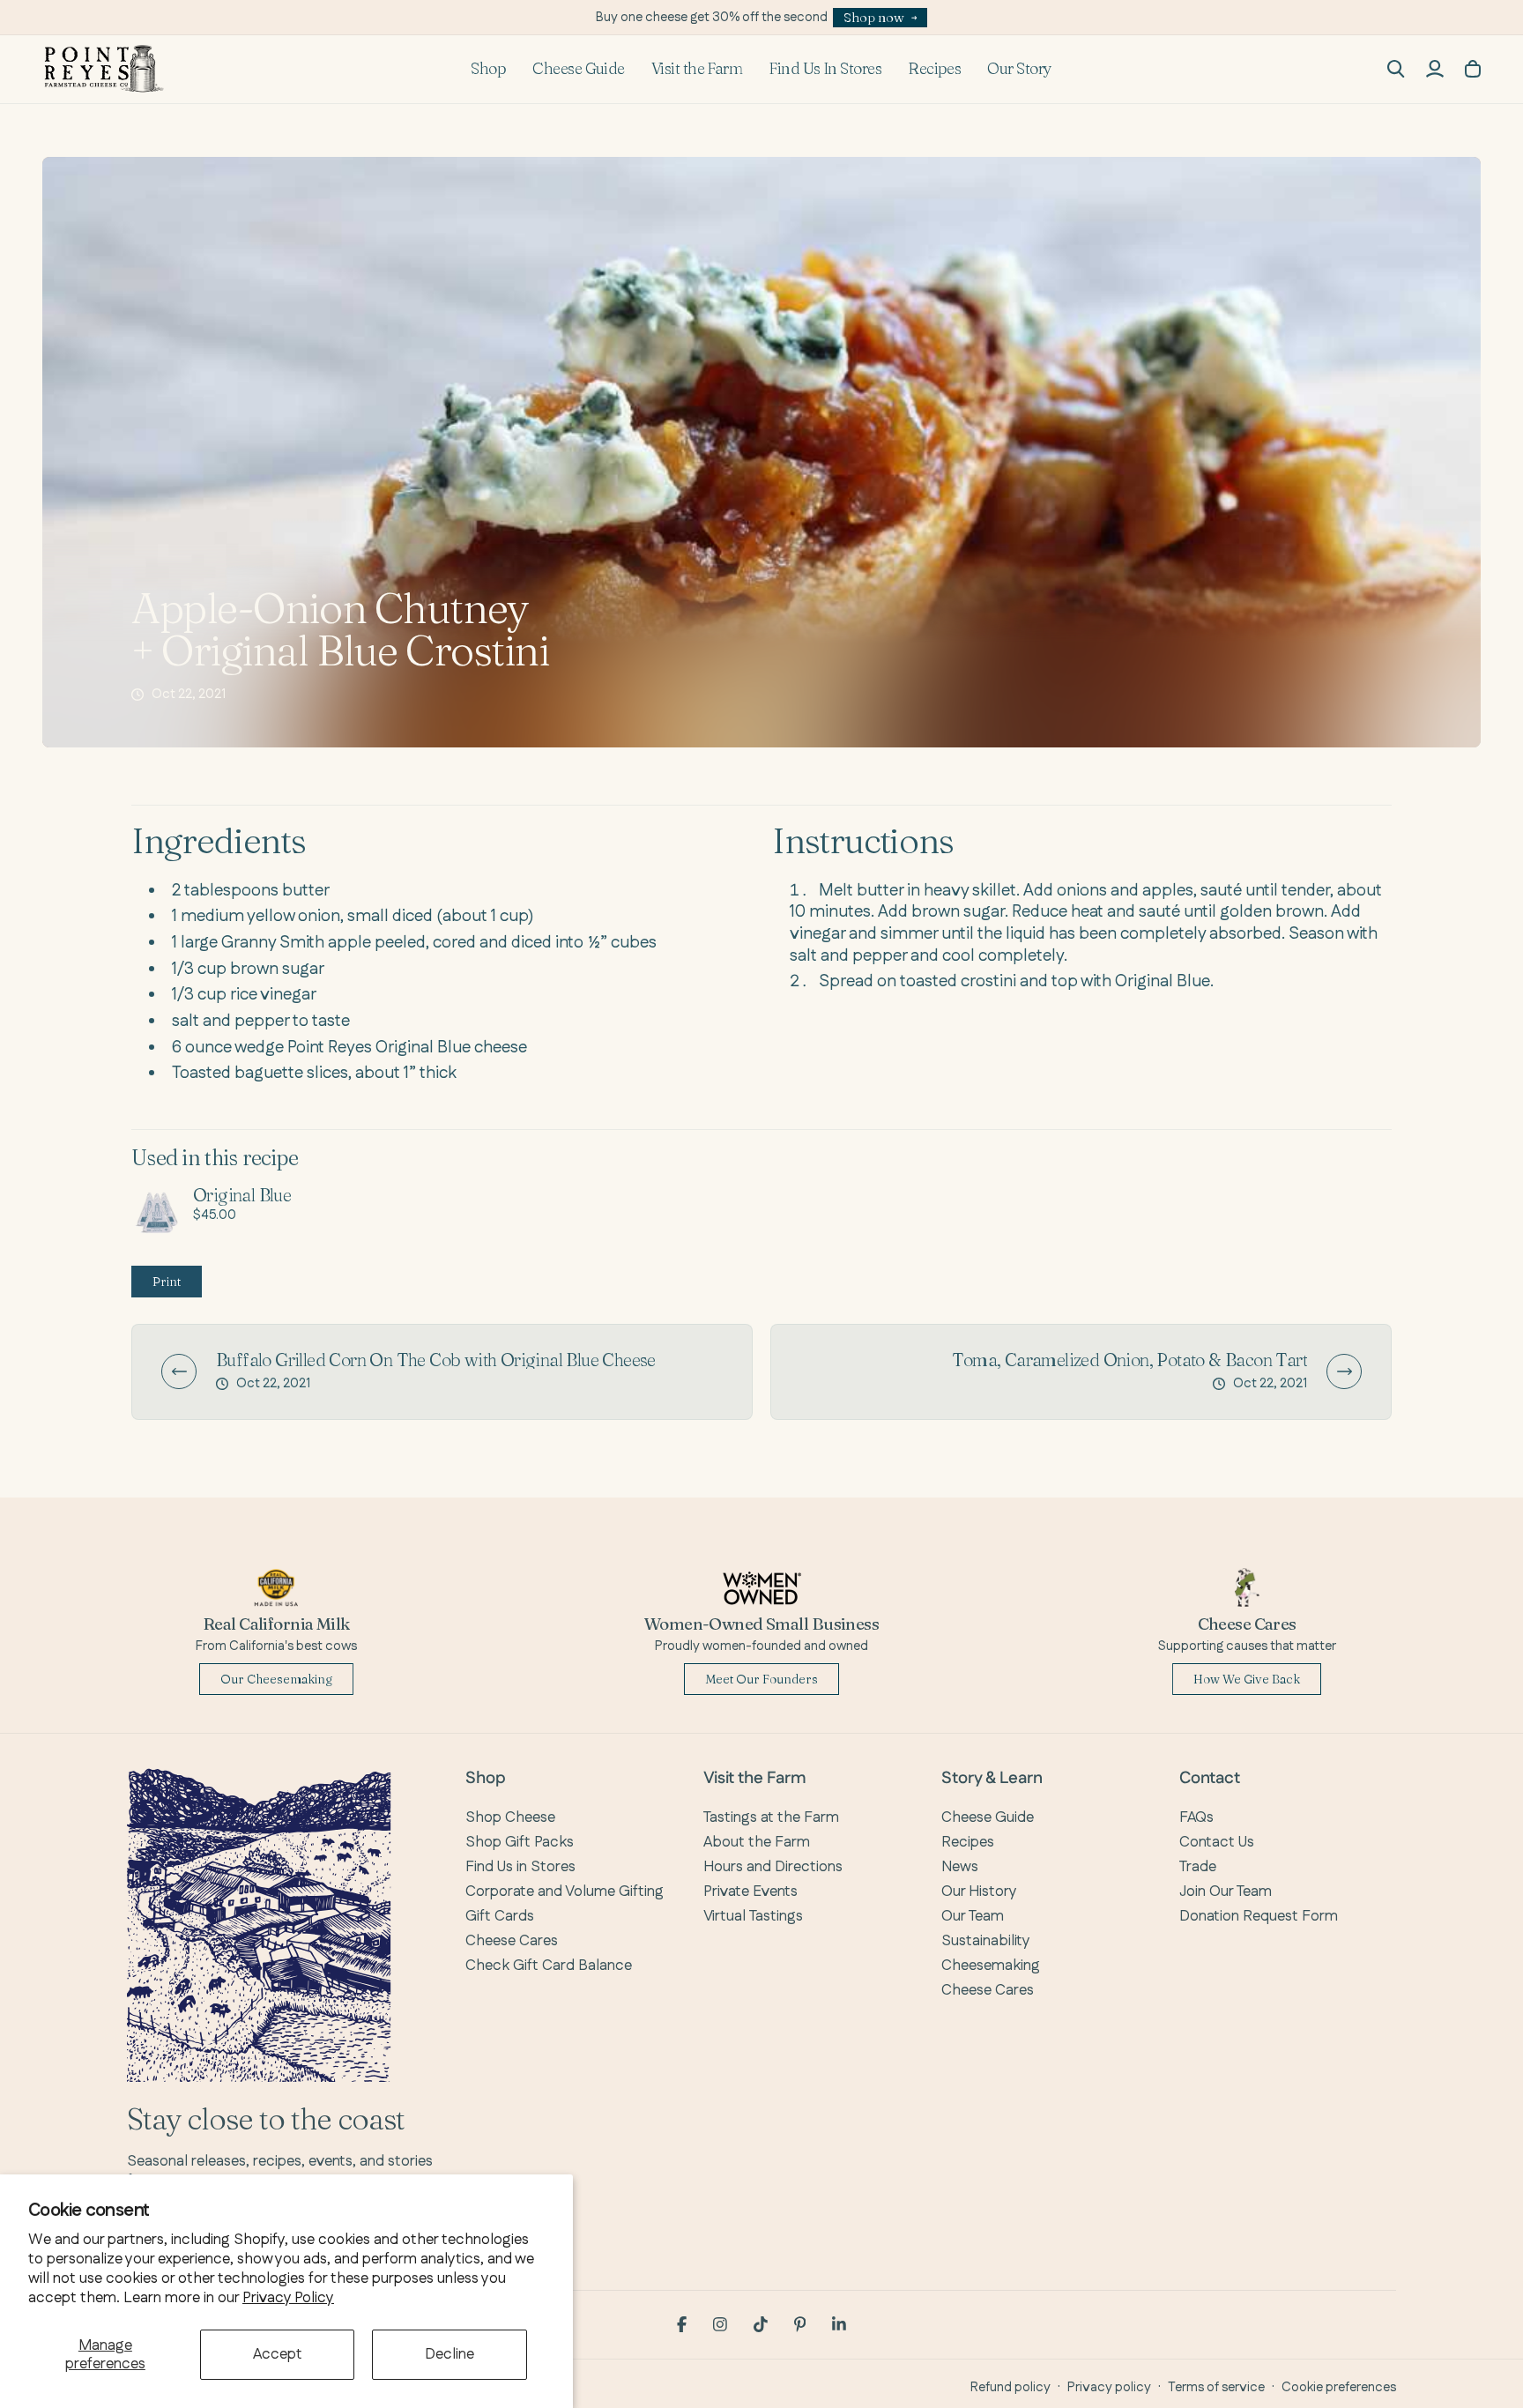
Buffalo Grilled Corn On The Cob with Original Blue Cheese (436, 1360)
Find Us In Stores (825, 68)
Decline (449, 2354)
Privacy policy (1109, 2387)
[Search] (1396, 69)
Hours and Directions (773, 1867)
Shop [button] (488, 68)
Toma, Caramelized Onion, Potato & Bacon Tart (1129, 1360)
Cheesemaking (991, 1966)
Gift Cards (500, 1916)
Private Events (750, 1891)
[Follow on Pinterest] (800, 2324)
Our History (979, 1891)
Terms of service (1216, 2387)
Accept (278, 2354)
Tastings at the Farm (771, 1817)
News (960, 1867)
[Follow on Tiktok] (761, 2324)
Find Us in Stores (520, 1867)
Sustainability (986, 1941)
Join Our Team (1226, 1891)
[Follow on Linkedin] (839, 2324)
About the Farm (757, 1842)
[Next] (1344, 1371)
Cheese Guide (579, 68)
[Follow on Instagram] (720, 2324)
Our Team (973, 1916)
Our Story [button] (1019, 68)
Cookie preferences (1339, 2387)
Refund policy (1010, 2387)
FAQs (1196, 1817)
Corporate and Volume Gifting (565, 1891)
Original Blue (242, 1195)
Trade (1198, 1867)
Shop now (874, 17)
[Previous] (179, 1371)
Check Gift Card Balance (549, 1966)
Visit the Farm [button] (697, 68)
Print (167, 1282)
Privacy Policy (288, 2298)
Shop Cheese (510, 1817)
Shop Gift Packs (520, 1842)
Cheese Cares (512, 1941)
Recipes (934, 68)
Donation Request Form (1259, 1916)
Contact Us (1217, 1842)
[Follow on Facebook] (682, 2324)
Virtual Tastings (753, 1916)
